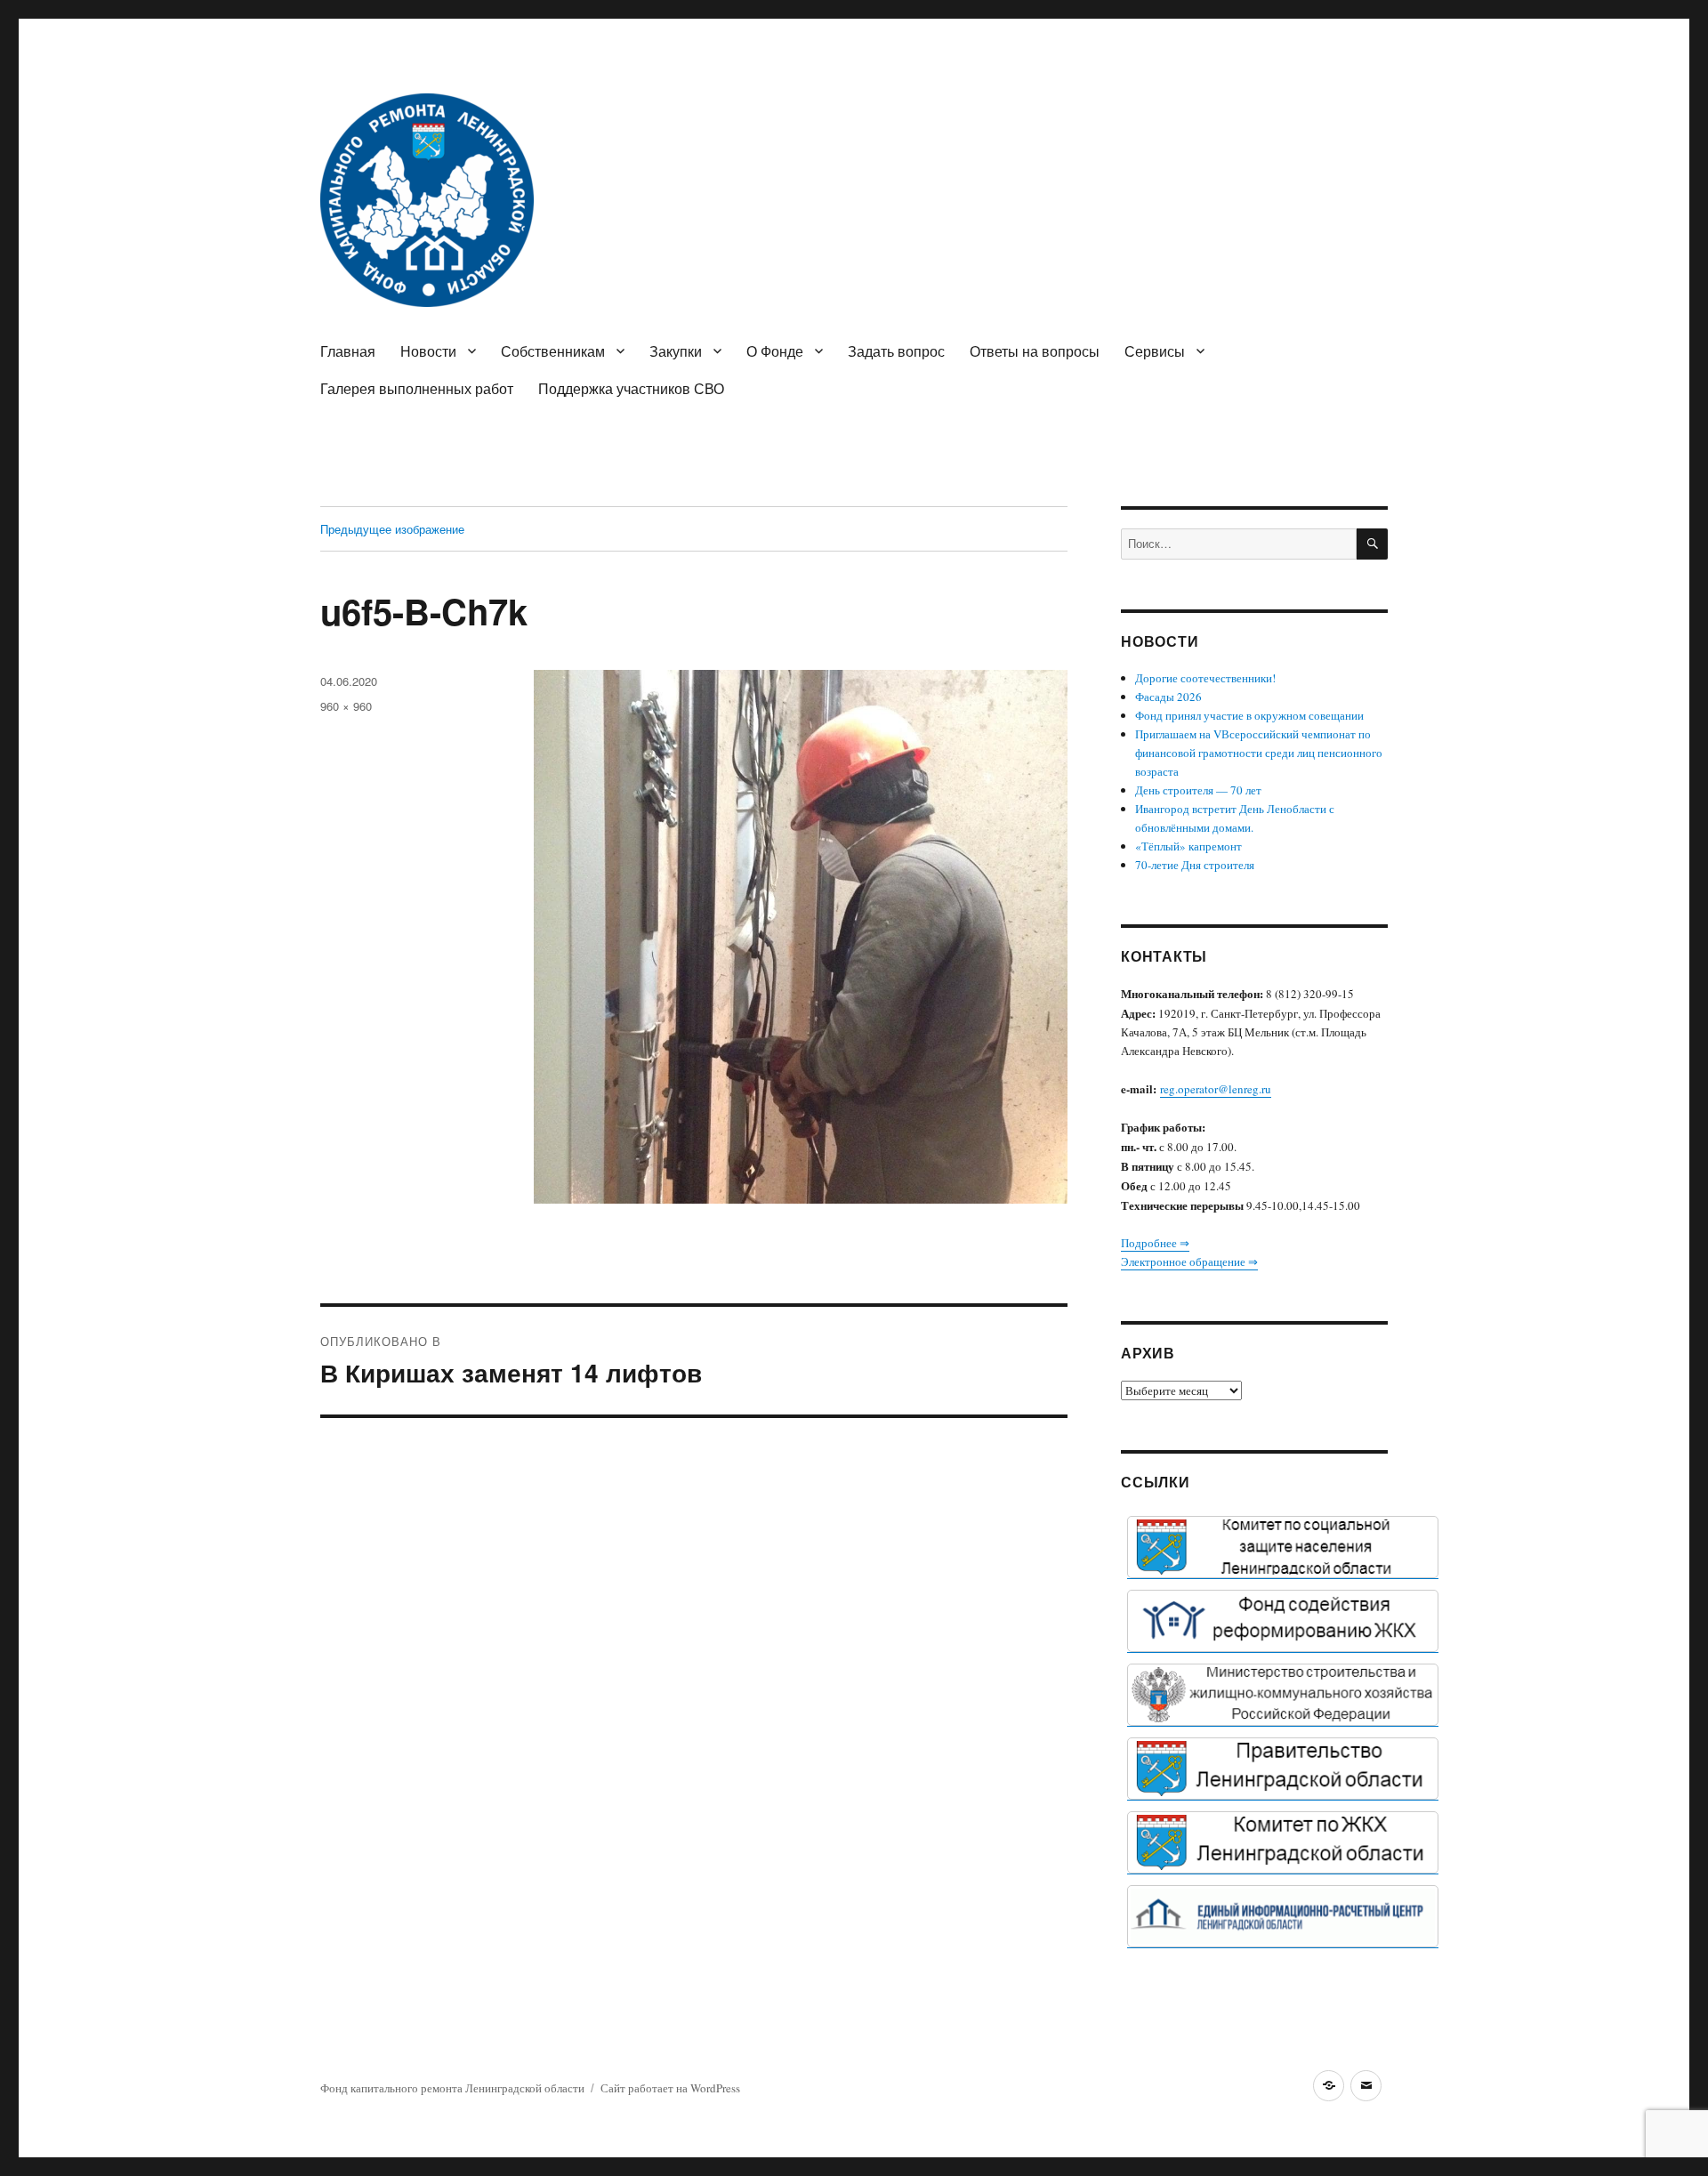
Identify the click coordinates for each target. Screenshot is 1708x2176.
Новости (428, 351)
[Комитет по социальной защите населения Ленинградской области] (1283, 1547)
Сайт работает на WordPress (670, 2088)
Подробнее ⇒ (1155, 1243)
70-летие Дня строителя (1195, 865)
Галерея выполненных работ (417, 388)
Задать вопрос (896, 351)
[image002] (1283, 1916)
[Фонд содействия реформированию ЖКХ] (1283, 1621)
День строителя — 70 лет (1198, 790)
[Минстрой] (1283, 1695)
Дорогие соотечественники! (1205, 678)
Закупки (676, 351)
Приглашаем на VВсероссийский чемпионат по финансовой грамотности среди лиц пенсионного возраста (1259, 753)
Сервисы (1155, 351)
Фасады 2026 (1168, 697)
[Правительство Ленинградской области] (1283, 1769)
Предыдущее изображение (392, 529)
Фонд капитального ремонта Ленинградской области (452, 2088)
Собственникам (553, 351)
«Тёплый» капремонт (1188, 846)
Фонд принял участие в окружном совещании (1249, 715)
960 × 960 (346, 706)
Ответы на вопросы (1035, 351)
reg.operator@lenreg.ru (1216, 1089)
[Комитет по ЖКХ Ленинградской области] (1283, 1842)
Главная (348, 351)
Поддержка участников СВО (631, 388)
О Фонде (775, 351)
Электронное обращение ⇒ (1189, 1261)
